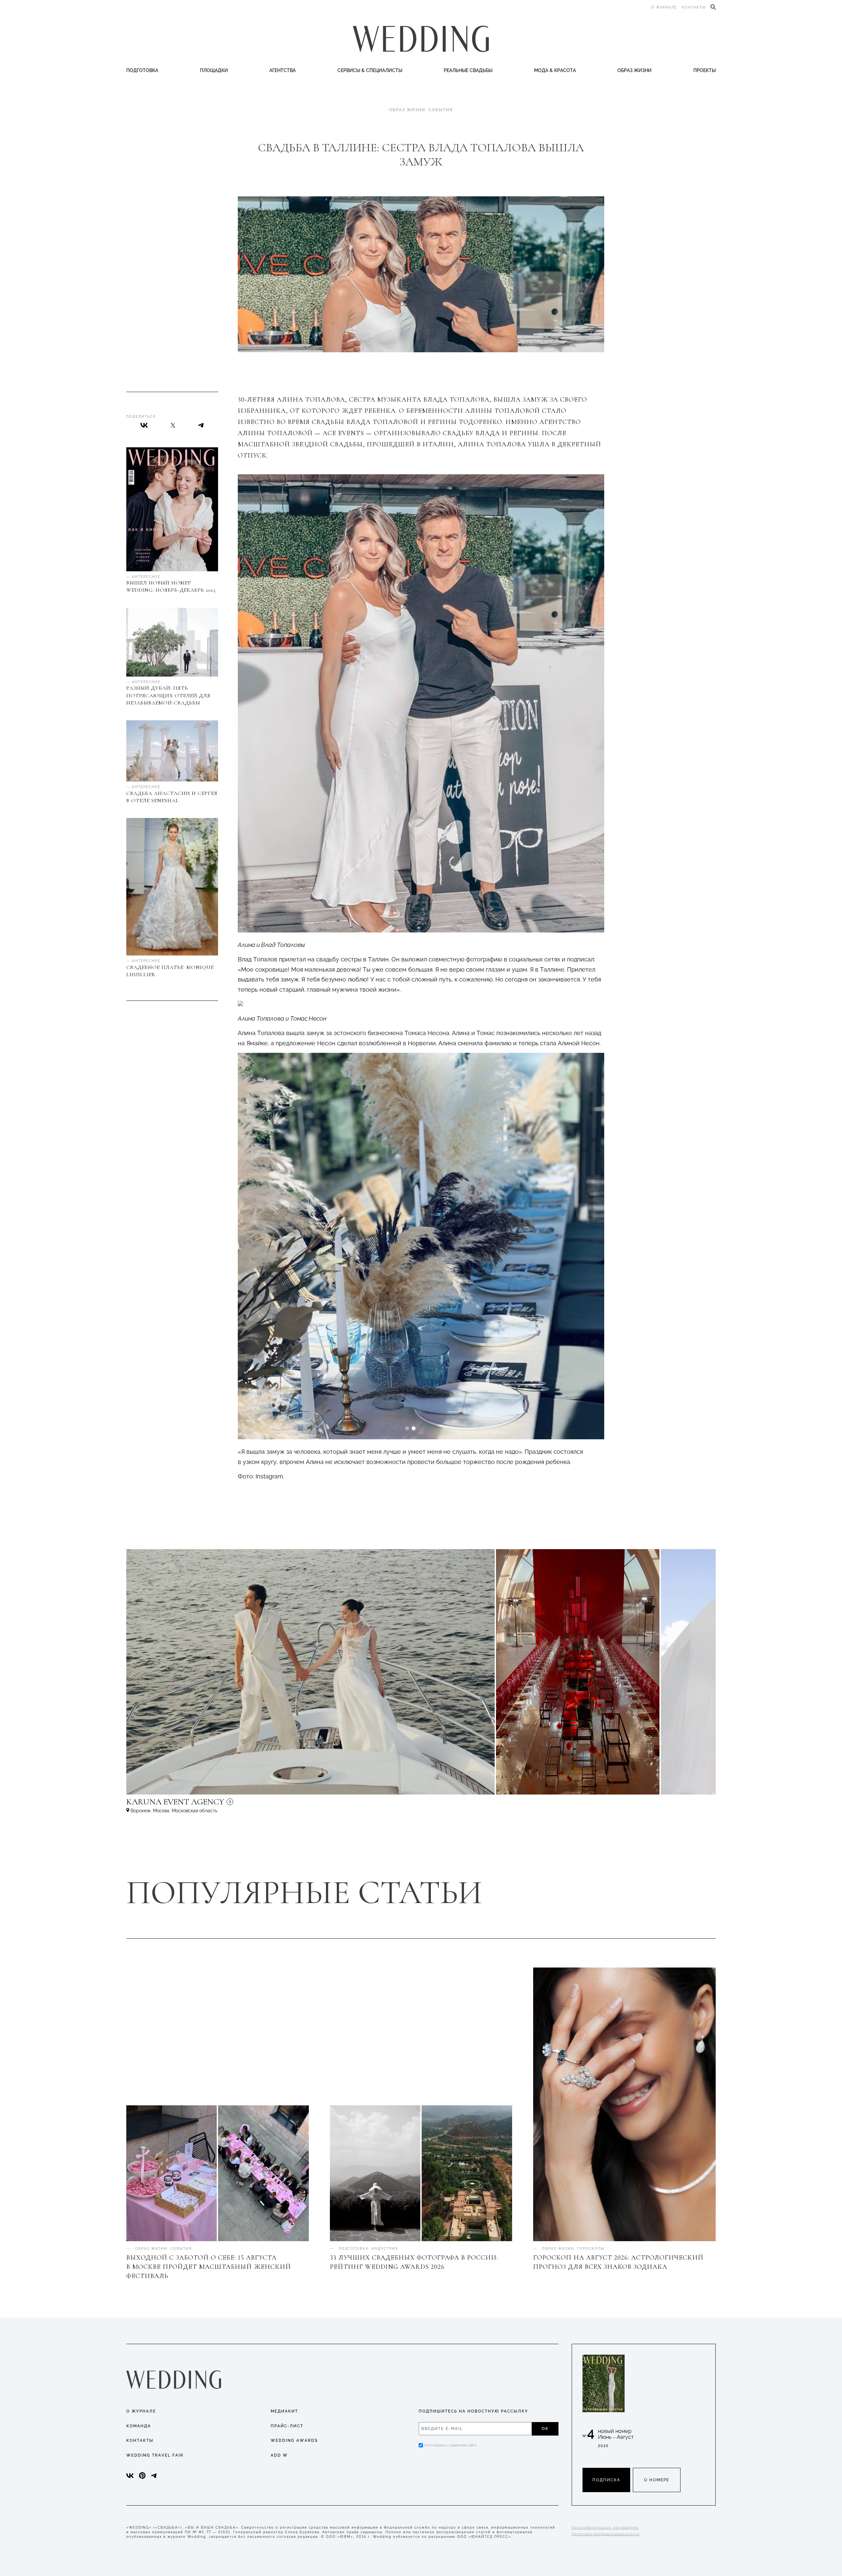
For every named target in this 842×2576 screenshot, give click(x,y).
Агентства (283, 70)
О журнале (664, 7)
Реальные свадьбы (468, 70)
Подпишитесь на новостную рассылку (473, 2411)
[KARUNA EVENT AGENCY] (232, 1805)
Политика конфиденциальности (606, 2534)
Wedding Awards (294, 2440)
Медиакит (284, 2411)
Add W (279, 2455)
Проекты (705, 70)
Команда (139, 2426)
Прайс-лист (287, 2426)
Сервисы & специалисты (370, 70)
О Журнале (141, 2411)
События (441, 110)
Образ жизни (634, 70)
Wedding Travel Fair (155, 2455)
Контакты (694, 7)
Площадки (214, 70)
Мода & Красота (555, 70)
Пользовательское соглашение (605, 2527)
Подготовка (142, 70)
